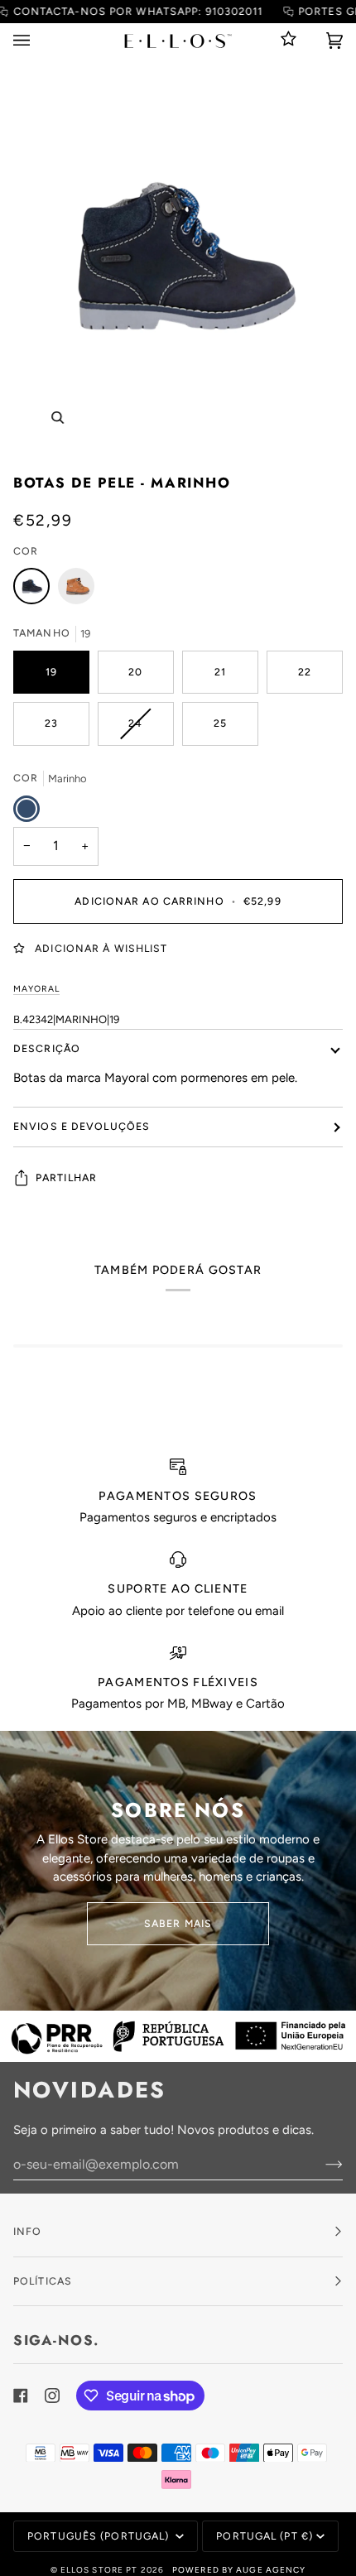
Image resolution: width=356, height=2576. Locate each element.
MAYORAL (36, 989)
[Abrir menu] (38, 41)
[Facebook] (21, 2396)
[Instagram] (52, 2396)
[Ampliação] (58, 418)
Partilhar (66, 1177)
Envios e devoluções (82, 1126)
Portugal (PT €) (265, 2536)
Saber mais (178, 1923)
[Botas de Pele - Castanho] (76, 590)
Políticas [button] (43, 2281)
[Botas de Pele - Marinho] (36, 590)
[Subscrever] (321, 2164)
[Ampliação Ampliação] (178, 260)
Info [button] (27, 2231)
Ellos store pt (99, 2570)
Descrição (47, 1048)
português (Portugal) (100, 2536)
